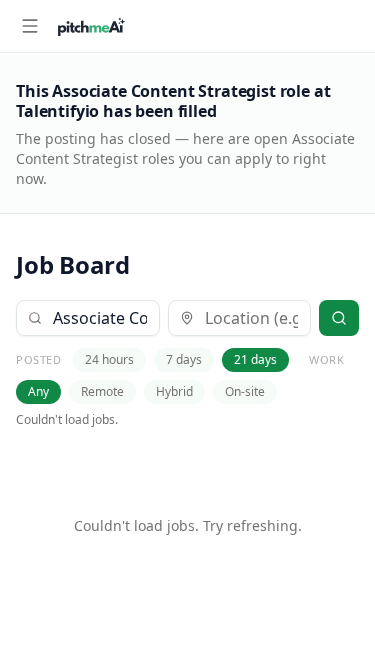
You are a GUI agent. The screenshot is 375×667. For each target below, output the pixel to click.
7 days (184, 359)
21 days (255, 359)
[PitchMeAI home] (91, 26)
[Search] (339, 318)
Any (38, 391)
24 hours (109, 359)
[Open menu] (30, 26)
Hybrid (174, 391)
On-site (245, 391)
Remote (102, 391)
